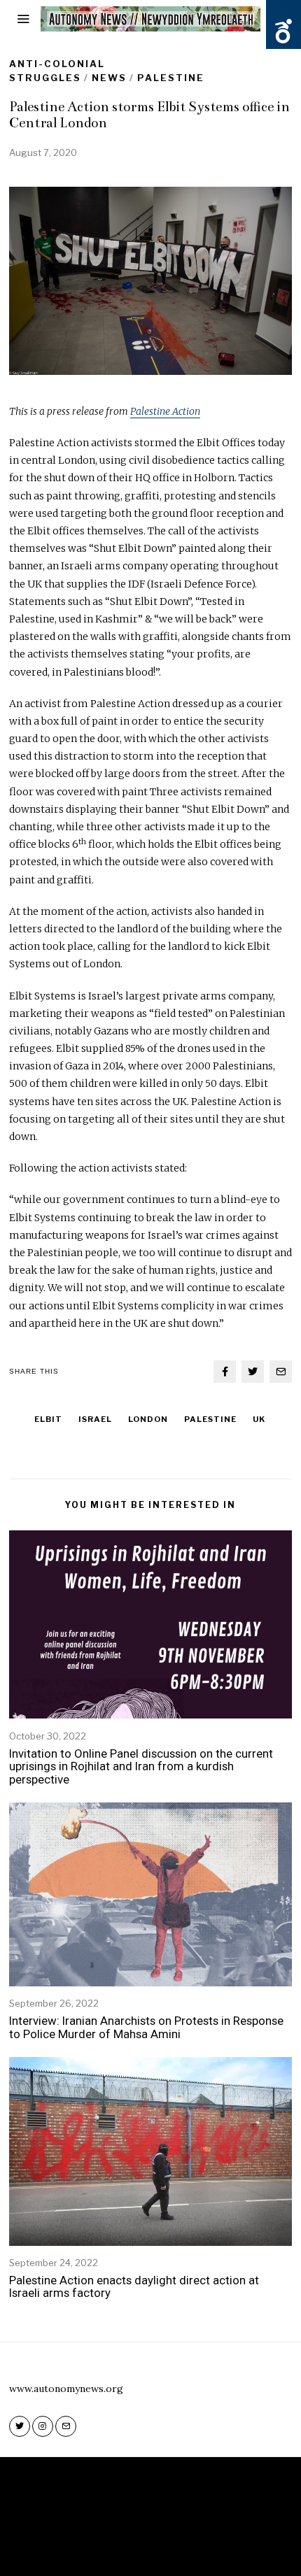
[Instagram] (43, 2426)
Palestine (171, 78)
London (148, 1419)
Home (101, 2547)
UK (259, 1419)
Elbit (48, 1419)
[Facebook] (225, 1372)
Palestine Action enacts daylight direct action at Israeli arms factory (134, 2286)
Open (283, 31)
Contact (192, 2547)
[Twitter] (253, 1372)
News (109, 78)
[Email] (281, 1372)
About (142, 2547)
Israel (95, 1419)
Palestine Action (165, 411)
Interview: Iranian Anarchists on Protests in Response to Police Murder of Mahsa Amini (146, 2027)
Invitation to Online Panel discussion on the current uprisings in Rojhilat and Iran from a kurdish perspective (141, 1766)
